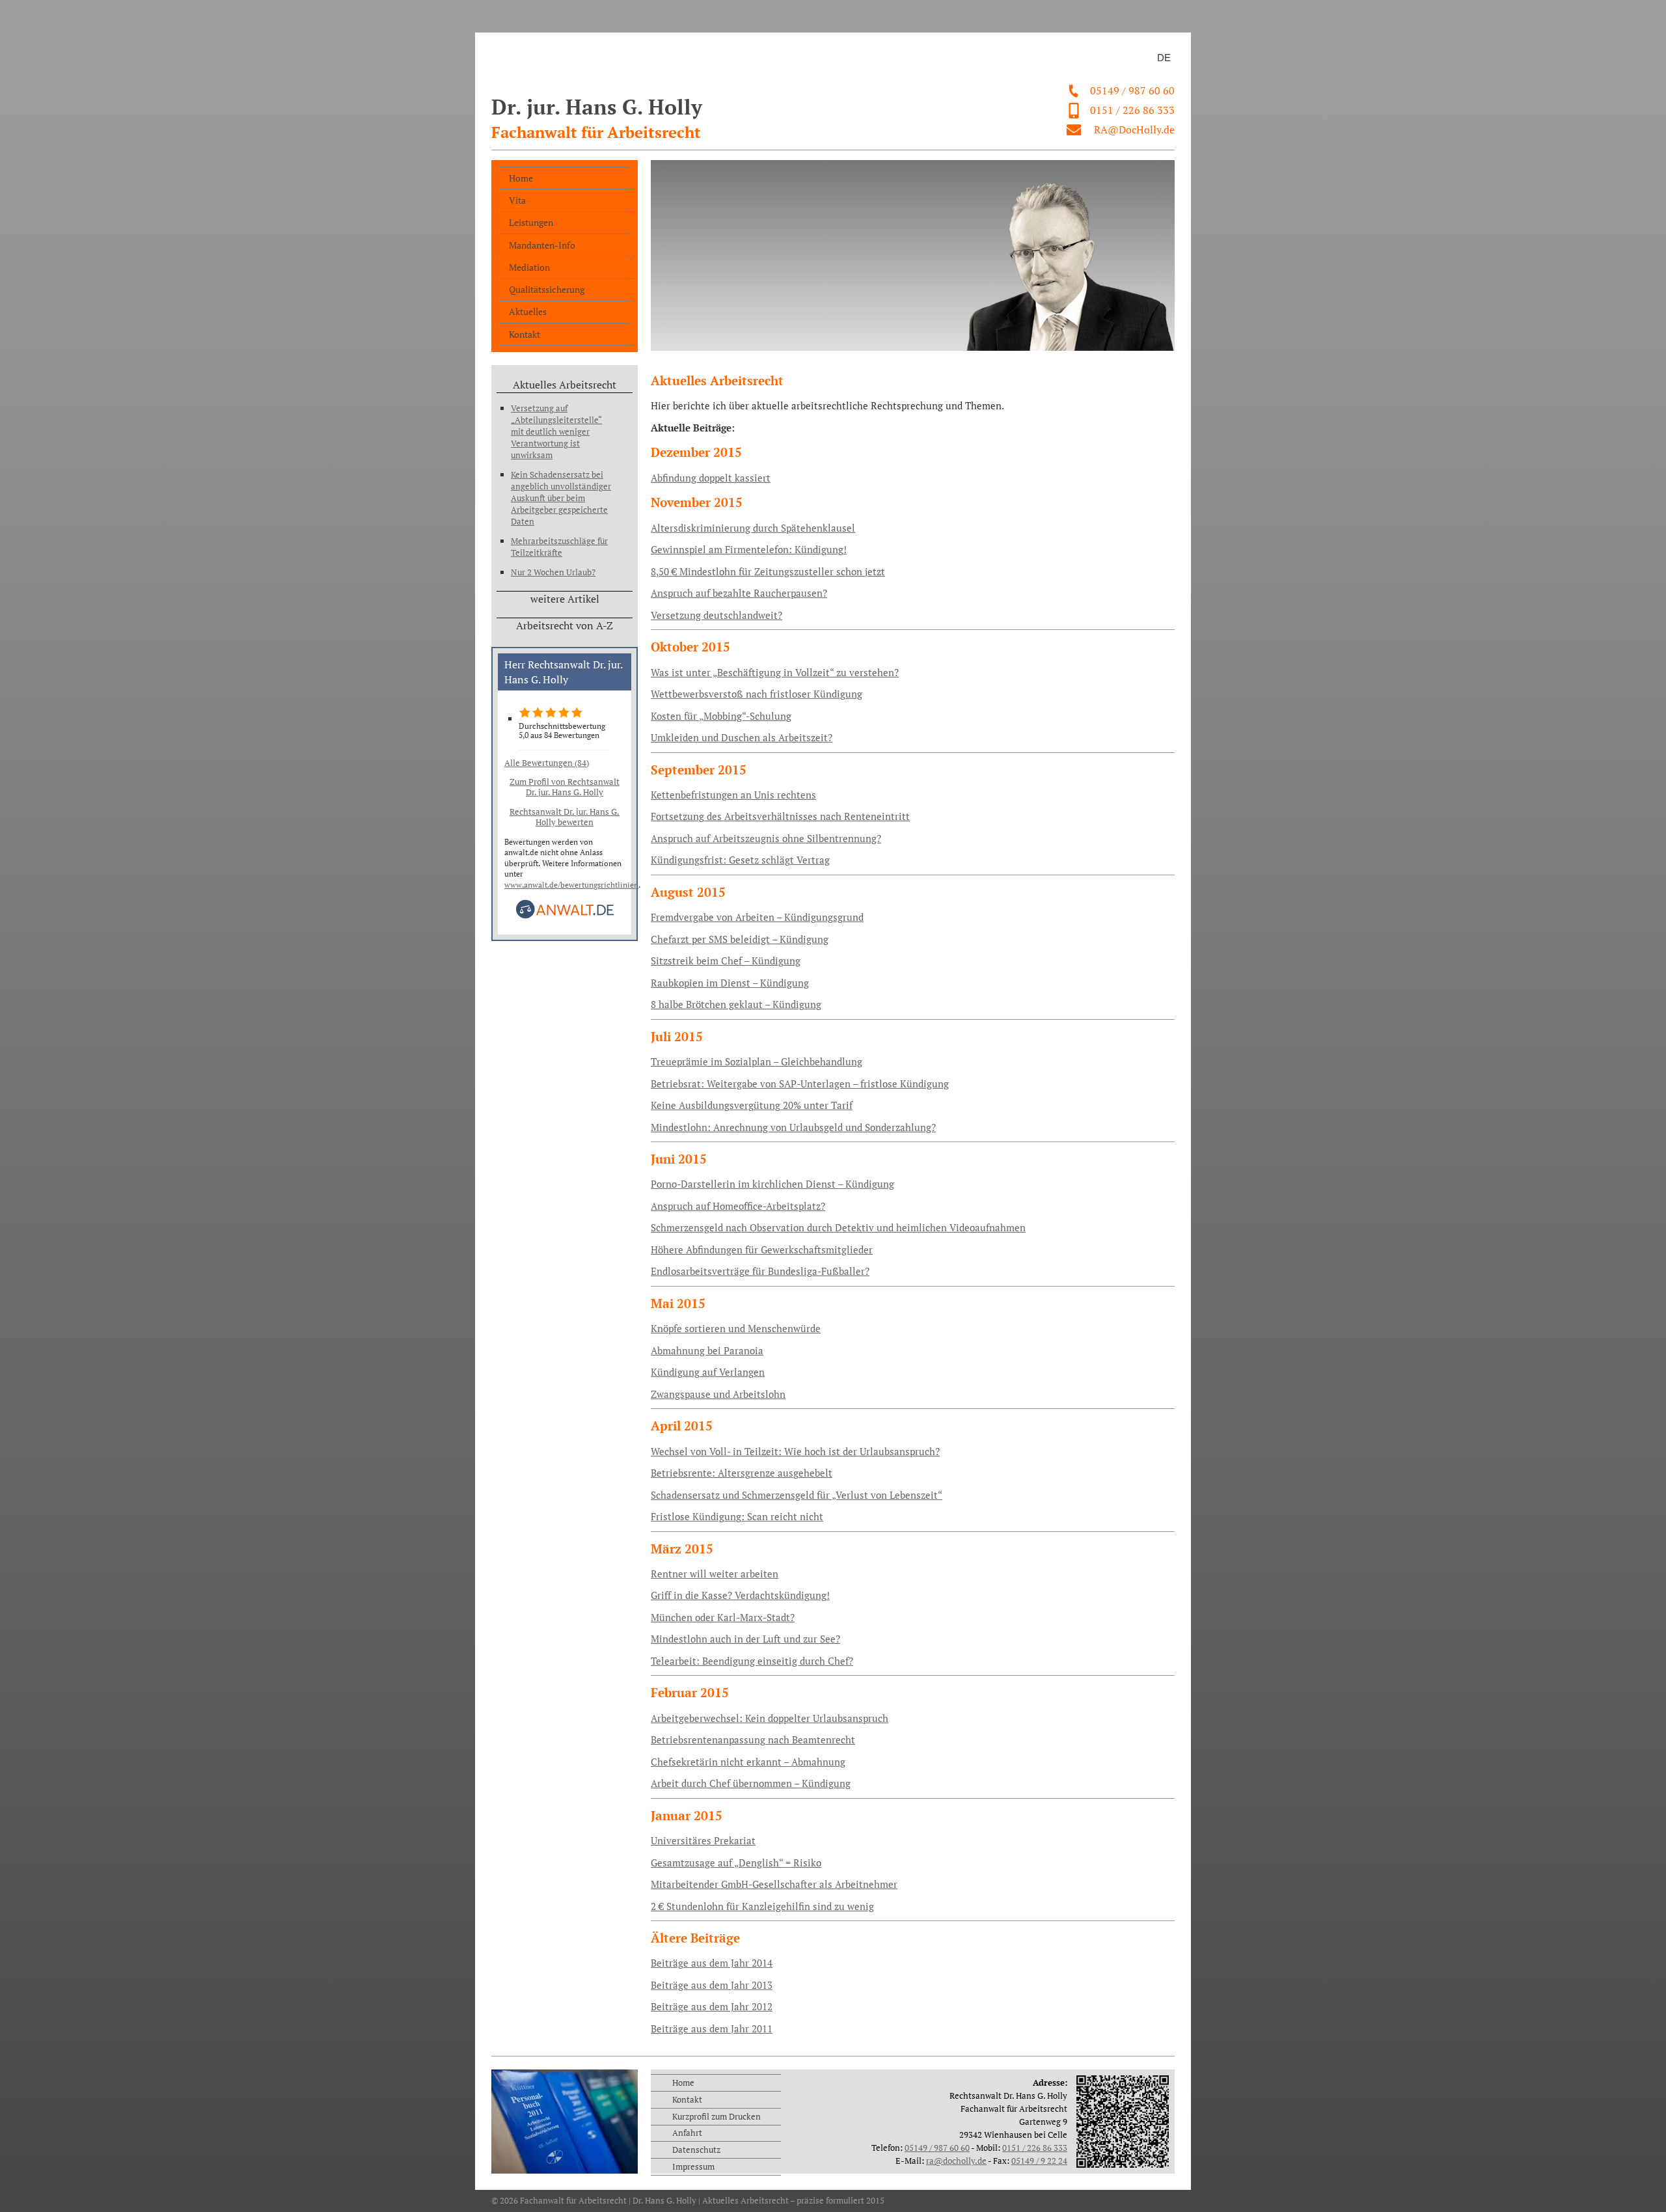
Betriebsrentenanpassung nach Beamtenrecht (753, 1740)
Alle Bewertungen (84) (547, 763)
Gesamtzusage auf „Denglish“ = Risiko (736, 1863)
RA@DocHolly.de (1134, 130)
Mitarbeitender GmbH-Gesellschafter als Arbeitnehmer (774, 1884)
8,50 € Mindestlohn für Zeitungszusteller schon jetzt (768, 572)
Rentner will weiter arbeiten (715, 1574)
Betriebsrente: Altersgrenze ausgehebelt (742, 1473)
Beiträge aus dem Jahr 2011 (712, 2029)
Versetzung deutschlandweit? (717, 615)
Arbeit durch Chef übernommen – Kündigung (751, 1783)
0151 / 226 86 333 (1132, 110)
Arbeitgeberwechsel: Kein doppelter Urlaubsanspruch (770, 1718)
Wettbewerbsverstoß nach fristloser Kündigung (757, 694)
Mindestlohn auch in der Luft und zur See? (745, 1639)
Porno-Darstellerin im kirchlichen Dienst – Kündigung (772, 1184)
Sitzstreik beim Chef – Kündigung (726, 961)
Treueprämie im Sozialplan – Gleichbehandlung (757, 1062)
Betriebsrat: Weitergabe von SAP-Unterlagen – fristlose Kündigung (800, 1084)
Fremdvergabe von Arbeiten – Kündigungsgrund (757, 917)
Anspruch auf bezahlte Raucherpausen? (739, 593)
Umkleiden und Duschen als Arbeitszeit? (742, 738)
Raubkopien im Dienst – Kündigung (730, 983)
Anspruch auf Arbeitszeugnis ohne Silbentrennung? (766, 839)
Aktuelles (528, 311)
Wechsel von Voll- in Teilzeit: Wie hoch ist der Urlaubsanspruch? (795, 1452)
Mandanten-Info (542, 245)
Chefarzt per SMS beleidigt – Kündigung (740, 939)
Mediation (529, 267)
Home (521, 178)
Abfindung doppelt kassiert (711, 478)
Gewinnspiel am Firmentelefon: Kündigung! (749, 550)
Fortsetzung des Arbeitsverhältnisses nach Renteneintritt (780, 816)
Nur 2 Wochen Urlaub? (553, 572)
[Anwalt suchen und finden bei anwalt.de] (565, 916)
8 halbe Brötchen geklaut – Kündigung (736, 1004)
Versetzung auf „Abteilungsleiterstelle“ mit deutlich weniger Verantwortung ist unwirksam (556, 431)
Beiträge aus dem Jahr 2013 (712, 1985)
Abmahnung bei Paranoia (707, 1351)
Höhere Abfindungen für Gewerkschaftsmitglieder (762, 1250)
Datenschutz (696, 2150)
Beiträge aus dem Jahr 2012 (712, 2007)
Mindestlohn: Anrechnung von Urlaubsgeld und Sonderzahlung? (793, 1127)
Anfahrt (687, 2133)
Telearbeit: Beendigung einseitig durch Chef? (752, 1661)
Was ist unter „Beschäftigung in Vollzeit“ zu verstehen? (775, 673)
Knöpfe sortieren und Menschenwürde (736, 1329)
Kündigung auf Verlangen (708, 1372)
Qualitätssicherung (547, 289)
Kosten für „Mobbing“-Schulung (721, 716)
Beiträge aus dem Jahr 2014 (712, 1963)
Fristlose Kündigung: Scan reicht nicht (737, 1517)
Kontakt (525, 334)
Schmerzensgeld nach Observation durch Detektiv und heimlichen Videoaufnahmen (838, 1228)
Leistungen (531, 222)
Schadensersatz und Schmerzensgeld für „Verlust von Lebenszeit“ (797, 1495)
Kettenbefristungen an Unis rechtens (733, 795)
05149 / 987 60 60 (1132, 90)
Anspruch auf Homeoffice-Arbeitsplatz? (738, 1206)
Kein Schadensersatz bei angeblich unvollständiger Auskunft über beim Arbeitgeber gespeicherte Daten (561, 498)
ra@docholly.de (956, 2161)
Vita (517, 200)
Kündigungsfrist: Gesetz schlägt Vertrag (740, 860)
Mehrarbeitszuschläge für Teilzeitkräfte (559, 547)
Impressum (693, 2166)
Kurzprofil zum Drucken (717, 2116)
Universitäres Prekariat (703, 1841)
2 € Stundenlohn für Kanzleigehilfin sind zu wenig (762, 1906)
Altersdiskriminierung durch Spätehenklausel (753, 528)
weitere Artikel (565, 599)
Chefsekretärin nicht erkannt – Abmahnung (748, 1762)
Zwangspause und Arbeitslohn (718, 1394)
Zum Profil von (565, 787)
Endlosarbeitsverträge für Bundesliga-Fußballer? (760, 1271)
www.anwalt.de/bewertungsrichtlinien (571, 885)
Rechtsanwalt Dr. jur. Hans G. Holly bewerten (565, 817)
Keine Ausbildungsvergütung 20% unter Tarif (752, 1105)
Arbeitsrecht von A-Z (565, 625)
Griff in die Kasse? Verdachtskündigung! (740, 1595)
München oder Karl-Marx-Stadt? (723, 1618)
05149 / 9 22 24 (1039, 2161)
